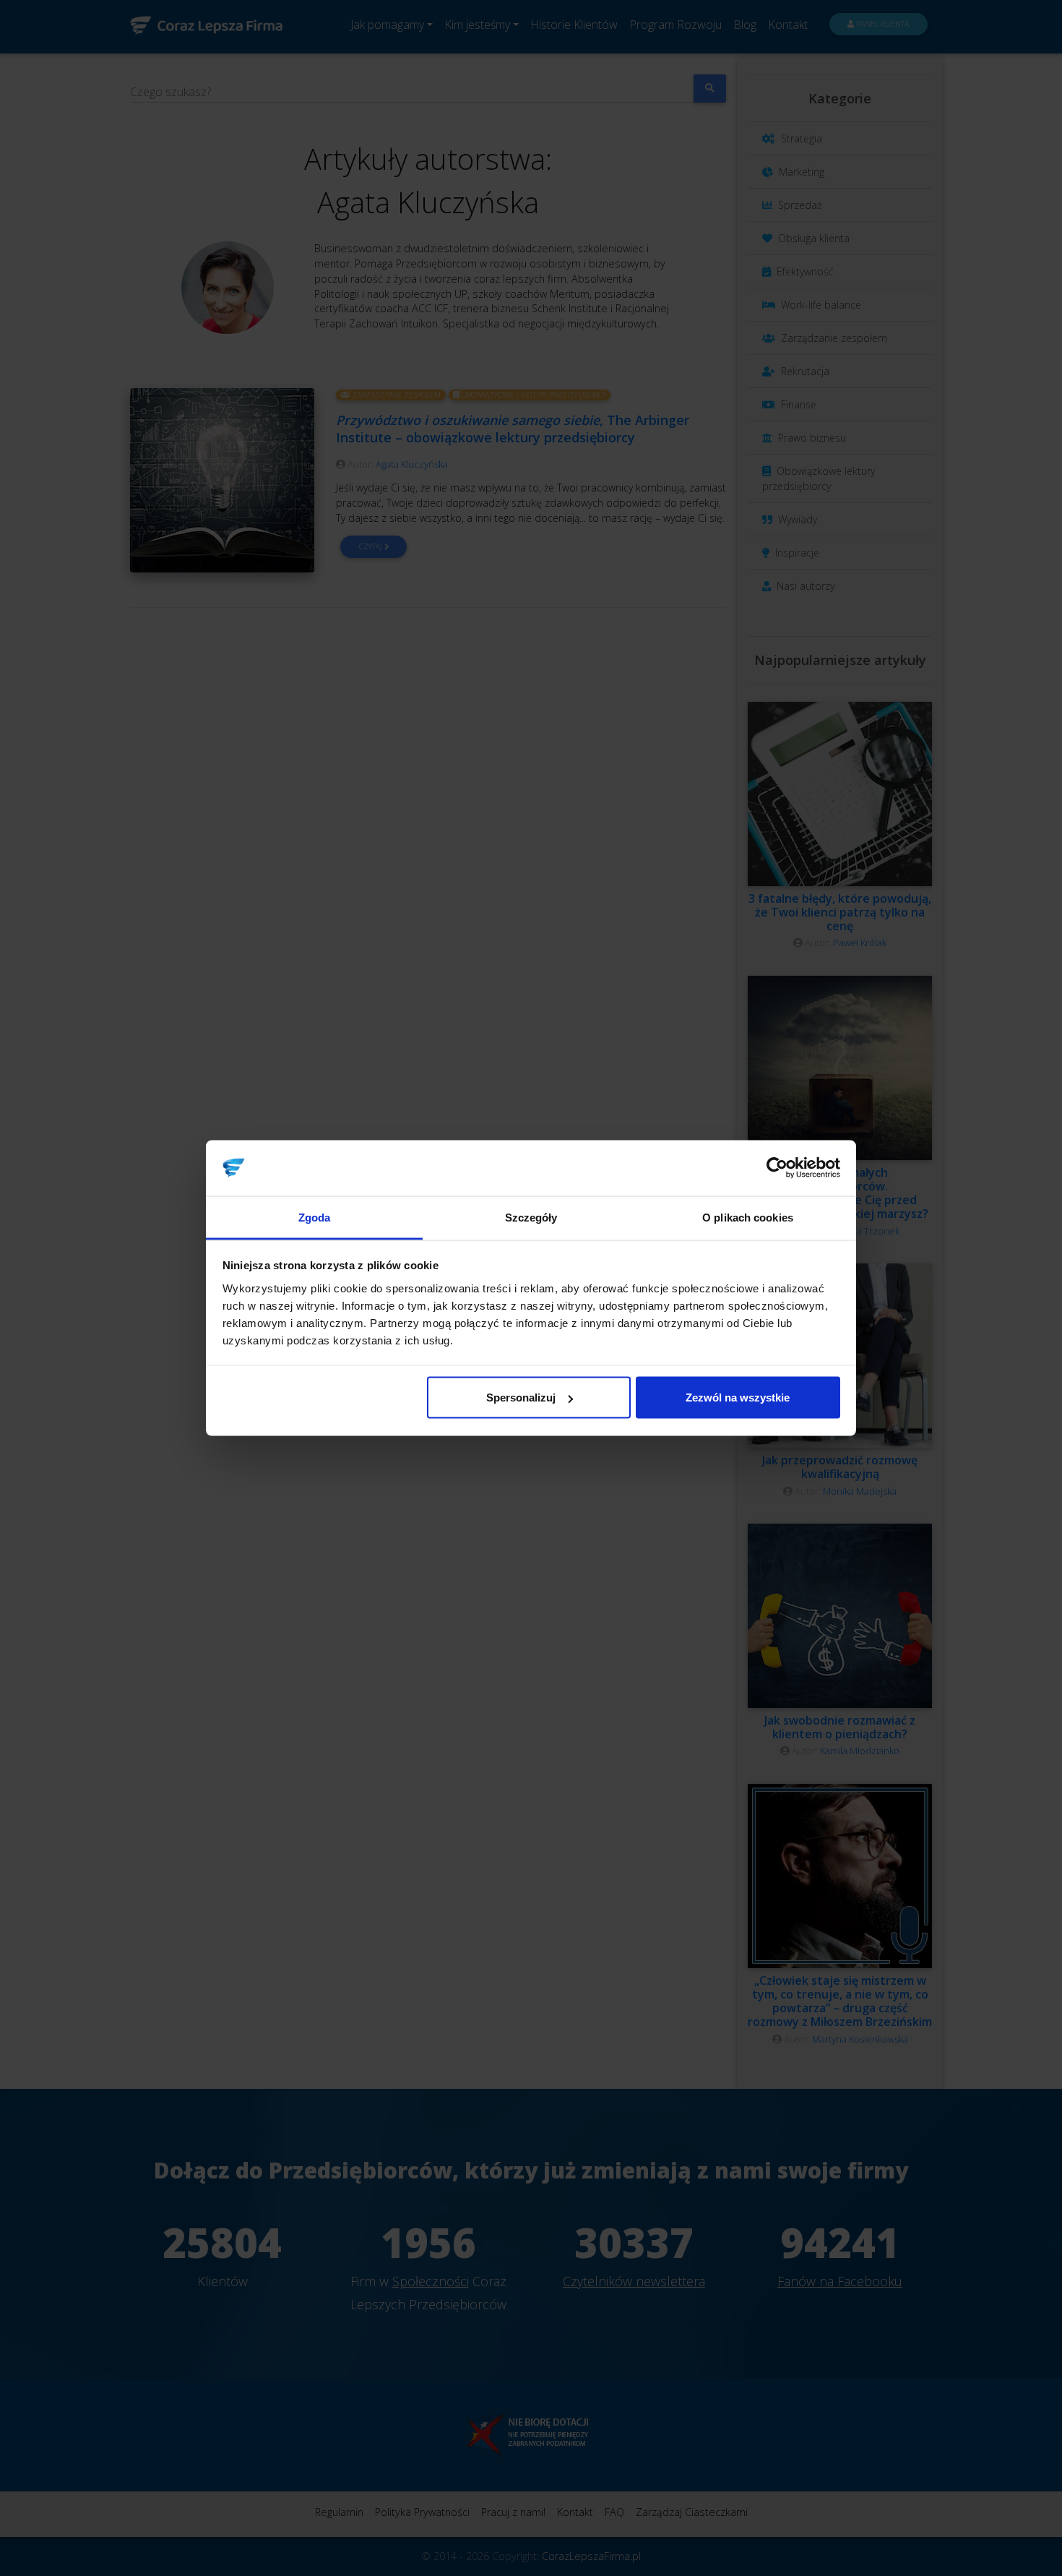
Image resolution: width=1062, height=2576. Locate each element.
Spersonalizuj (521, 1398)
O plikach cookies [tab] (748, 1217)
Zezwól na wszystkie (738, 1398)
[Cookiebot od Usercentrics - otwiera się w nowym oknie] (777, 1168)
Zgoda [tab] (315, 1217)
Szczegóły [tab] (531, 1217)
